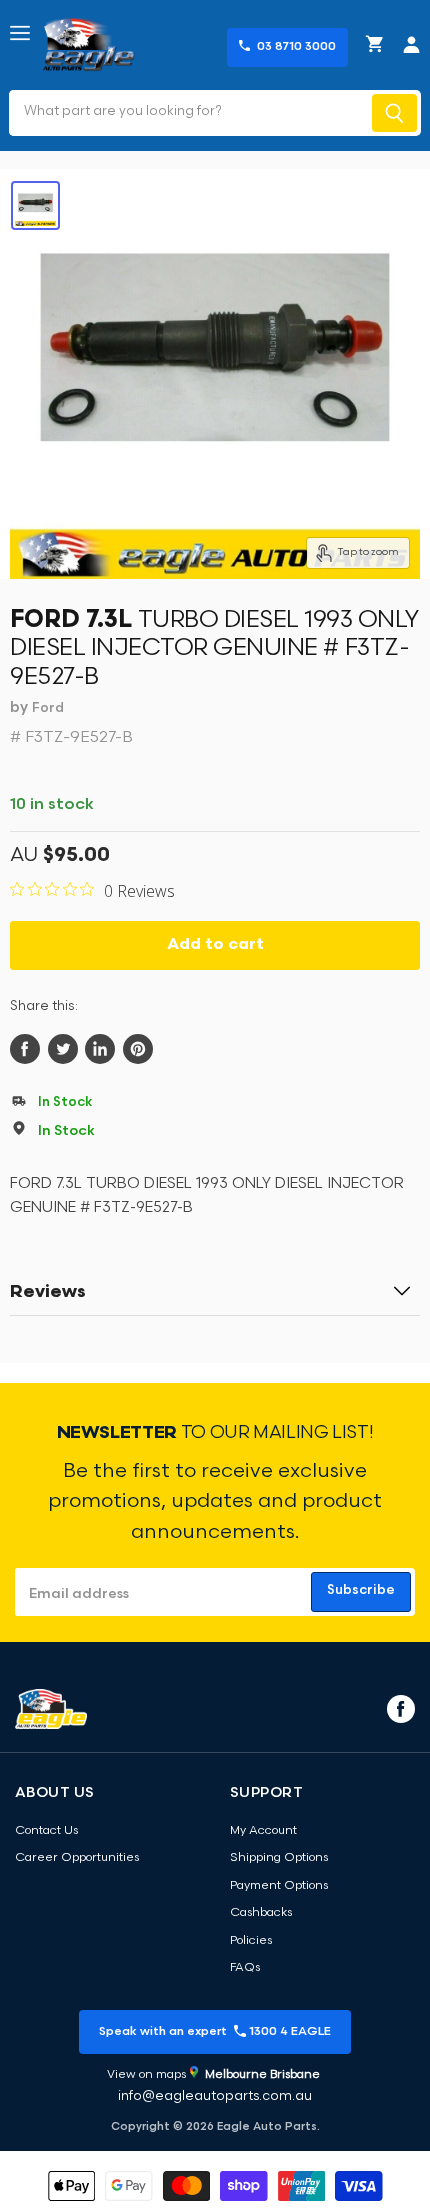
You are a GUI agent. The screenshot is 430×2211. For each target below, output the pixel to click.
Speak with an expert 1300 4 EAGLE (215, 2032)
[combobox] (188, 113)
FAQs (245, 1968)
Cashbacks (261, 1913)
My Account (263, 1831)
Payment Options (279, 1886)
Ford (48, 708)
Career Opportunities (77, 1858)
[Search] (394, 113)
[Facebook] (399, 1708)
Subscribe (361, 1590)
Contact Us (46, 1831)
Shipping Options (279, 1858)
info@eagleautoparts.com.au (215, 2096)
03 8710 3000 (296, 47)
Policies (251, 1941)
